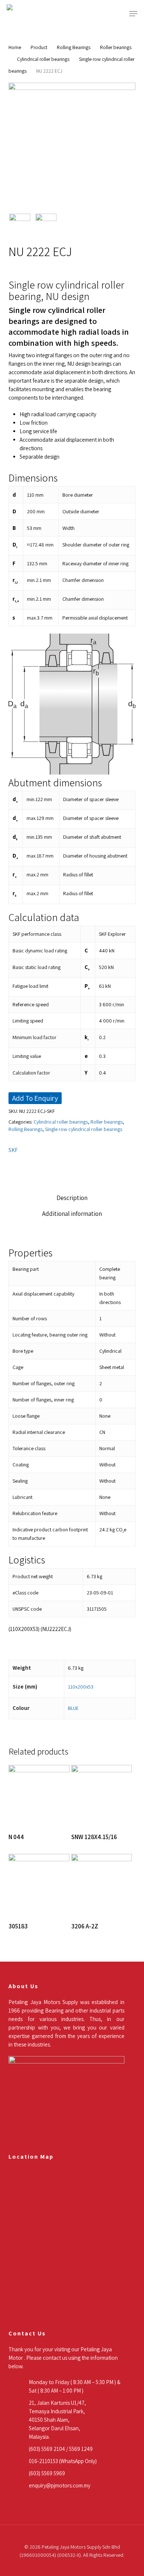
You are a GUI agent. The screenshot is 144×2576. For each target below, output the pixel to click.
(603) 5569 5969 (47, 2473)
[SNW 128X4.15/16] (102, 1795)
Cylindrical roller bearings (43, 59)
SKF (13, 1150)
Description (72, 1198)
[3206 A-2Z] (102, 1884)
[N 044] (39, 1795)
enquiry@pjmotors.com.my (60, 2485)
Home (15, 47)
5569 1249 (81, 2449)
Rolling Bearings (74, 47)
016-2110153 (43, 2461)
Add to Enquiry (35, 1098)
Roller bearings (116, 47)
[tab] (72, 1198)
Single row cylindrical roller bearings (84, 1129)
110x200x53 (81, 1687)
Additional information (72, 1214)
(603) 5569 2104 (47, 2449)
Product (39, 47)
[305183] (39, 1884)
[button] (133, 14)
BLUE (73, 1708)
